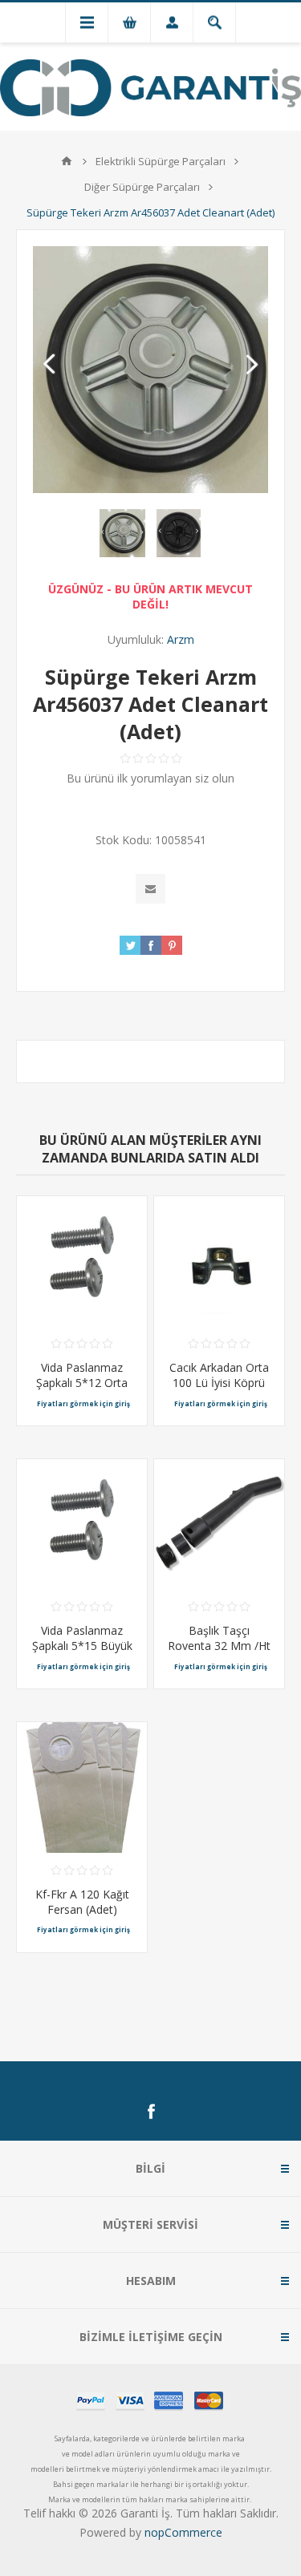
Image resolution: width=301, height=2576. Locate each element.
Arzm (181, 639)
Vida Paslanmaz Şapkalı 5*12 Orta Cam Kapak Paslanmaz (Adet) (82, 1390)
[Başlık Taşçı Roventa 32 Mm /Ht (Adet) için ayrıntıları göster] (219, 1524)
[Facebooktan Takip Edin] (151, 2112)
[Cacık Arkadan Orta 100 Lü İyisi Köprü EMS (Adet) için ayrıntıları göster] (219, 1261)
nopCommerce (183, 2532)
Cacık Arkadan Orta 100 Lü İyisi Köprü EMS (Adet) (219, 1383)
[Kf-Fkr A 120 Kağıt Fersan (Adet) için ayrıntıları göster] (82, 1787)
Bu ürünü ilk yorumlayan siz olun (150, 778)
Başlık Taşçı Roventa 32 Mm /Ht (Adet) (219, 1646)
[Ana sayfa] (67, 161)
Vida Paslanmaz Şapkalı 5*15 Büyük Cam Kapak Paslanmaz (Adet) (82, 1653)
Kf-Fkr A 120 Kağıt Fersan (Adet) (82, 1902)
